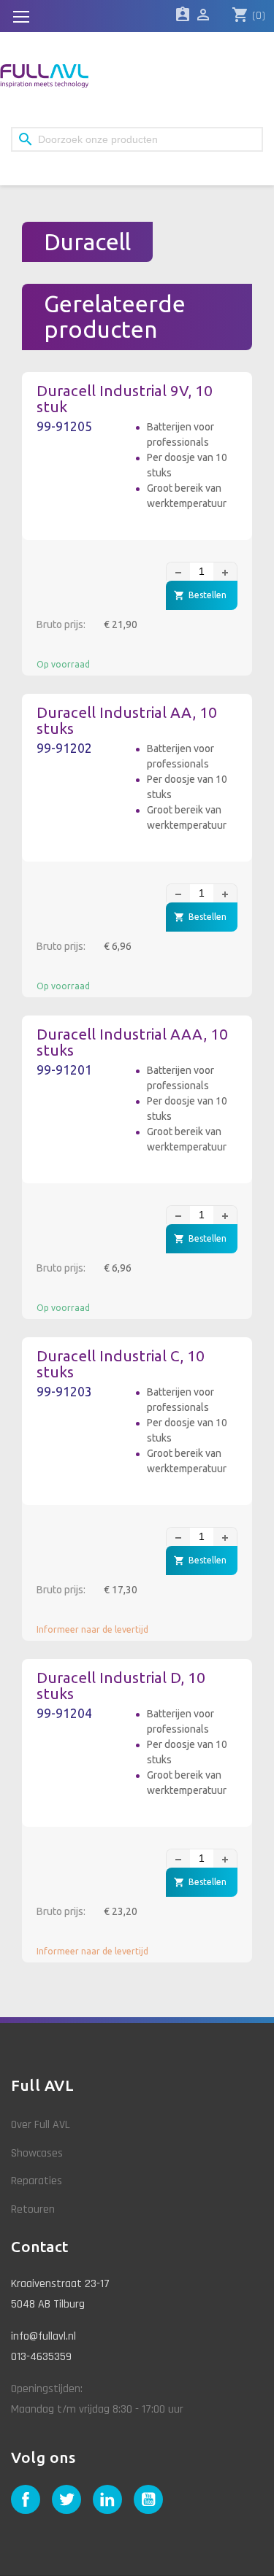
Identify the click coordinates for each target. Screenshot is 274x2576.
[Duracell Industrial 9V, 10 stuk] (82, 480)
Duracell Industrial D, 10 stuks (121, 1686)
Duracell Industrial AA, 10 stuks (127, 721)
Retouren (33, 2209)
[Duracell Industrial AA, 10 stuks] (82, 801)
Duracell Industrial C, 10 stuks (121, 1364)
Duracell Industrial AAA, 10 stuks (132, 1043)
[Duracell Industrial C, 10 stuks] (82, 1445)
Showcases (37, 2153)
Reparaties (37, 2181)
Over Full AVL (41, 2125)
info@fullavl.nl (43, 2336)
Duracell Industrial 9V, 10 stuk (125, 399)
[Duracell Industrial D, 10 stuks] (82, 1767)
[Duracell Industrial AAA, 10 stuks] (82, 1123)
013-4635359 (41, 2357)
